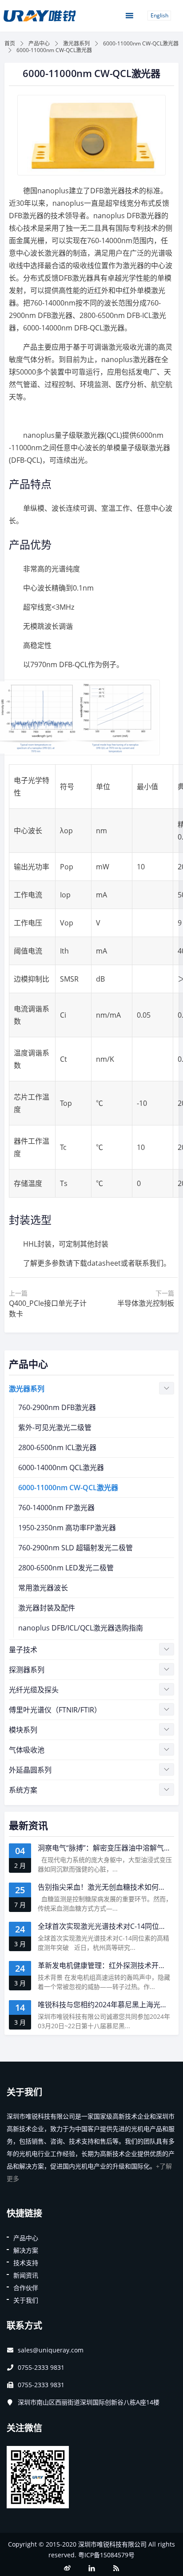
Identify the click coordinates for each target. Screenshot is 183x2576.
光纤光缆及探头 (34, 1690)
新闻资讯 (26, 2275)
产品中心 (39, 43)
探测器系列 (27, 1670)
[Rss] (116, 2568)
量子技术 (23, 1650)
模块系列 (23, 1730)
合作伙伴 (26, 2288)
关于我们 (26, 2300)
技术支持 (26, 2263)
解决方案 (26, 2250)
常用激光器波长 (43, 1588)
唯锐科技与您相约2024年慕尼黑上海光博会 (106, 2005)
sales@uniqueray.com (51, 2350)
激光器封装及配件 (47, 1608)
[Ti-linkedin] (91, 2568)
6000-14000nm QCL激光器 (61, 1467)
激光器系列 (76, 43)
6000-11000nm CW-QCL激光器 (141, 43)
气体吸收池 (27, 1750)
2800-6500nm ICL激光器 (57, 1447)
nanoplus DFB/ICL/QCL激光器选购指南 (81, 1628)
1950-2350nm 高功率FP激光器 (67, 1528)
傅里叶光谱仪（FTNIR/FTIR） (55, 1710)
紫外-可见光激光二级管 (55, 1427)
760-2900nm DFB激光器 (57, 1407)
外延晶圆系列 (30, 1770)
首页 (10, 43)
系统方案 (23, 1790)
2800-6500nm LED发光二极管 (66, 1568)
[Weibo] (67, 2568)
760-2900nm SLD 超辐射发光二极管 (76, 1548)
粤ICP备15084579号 (106, 2555)
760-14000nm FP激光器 (56, 1508)
